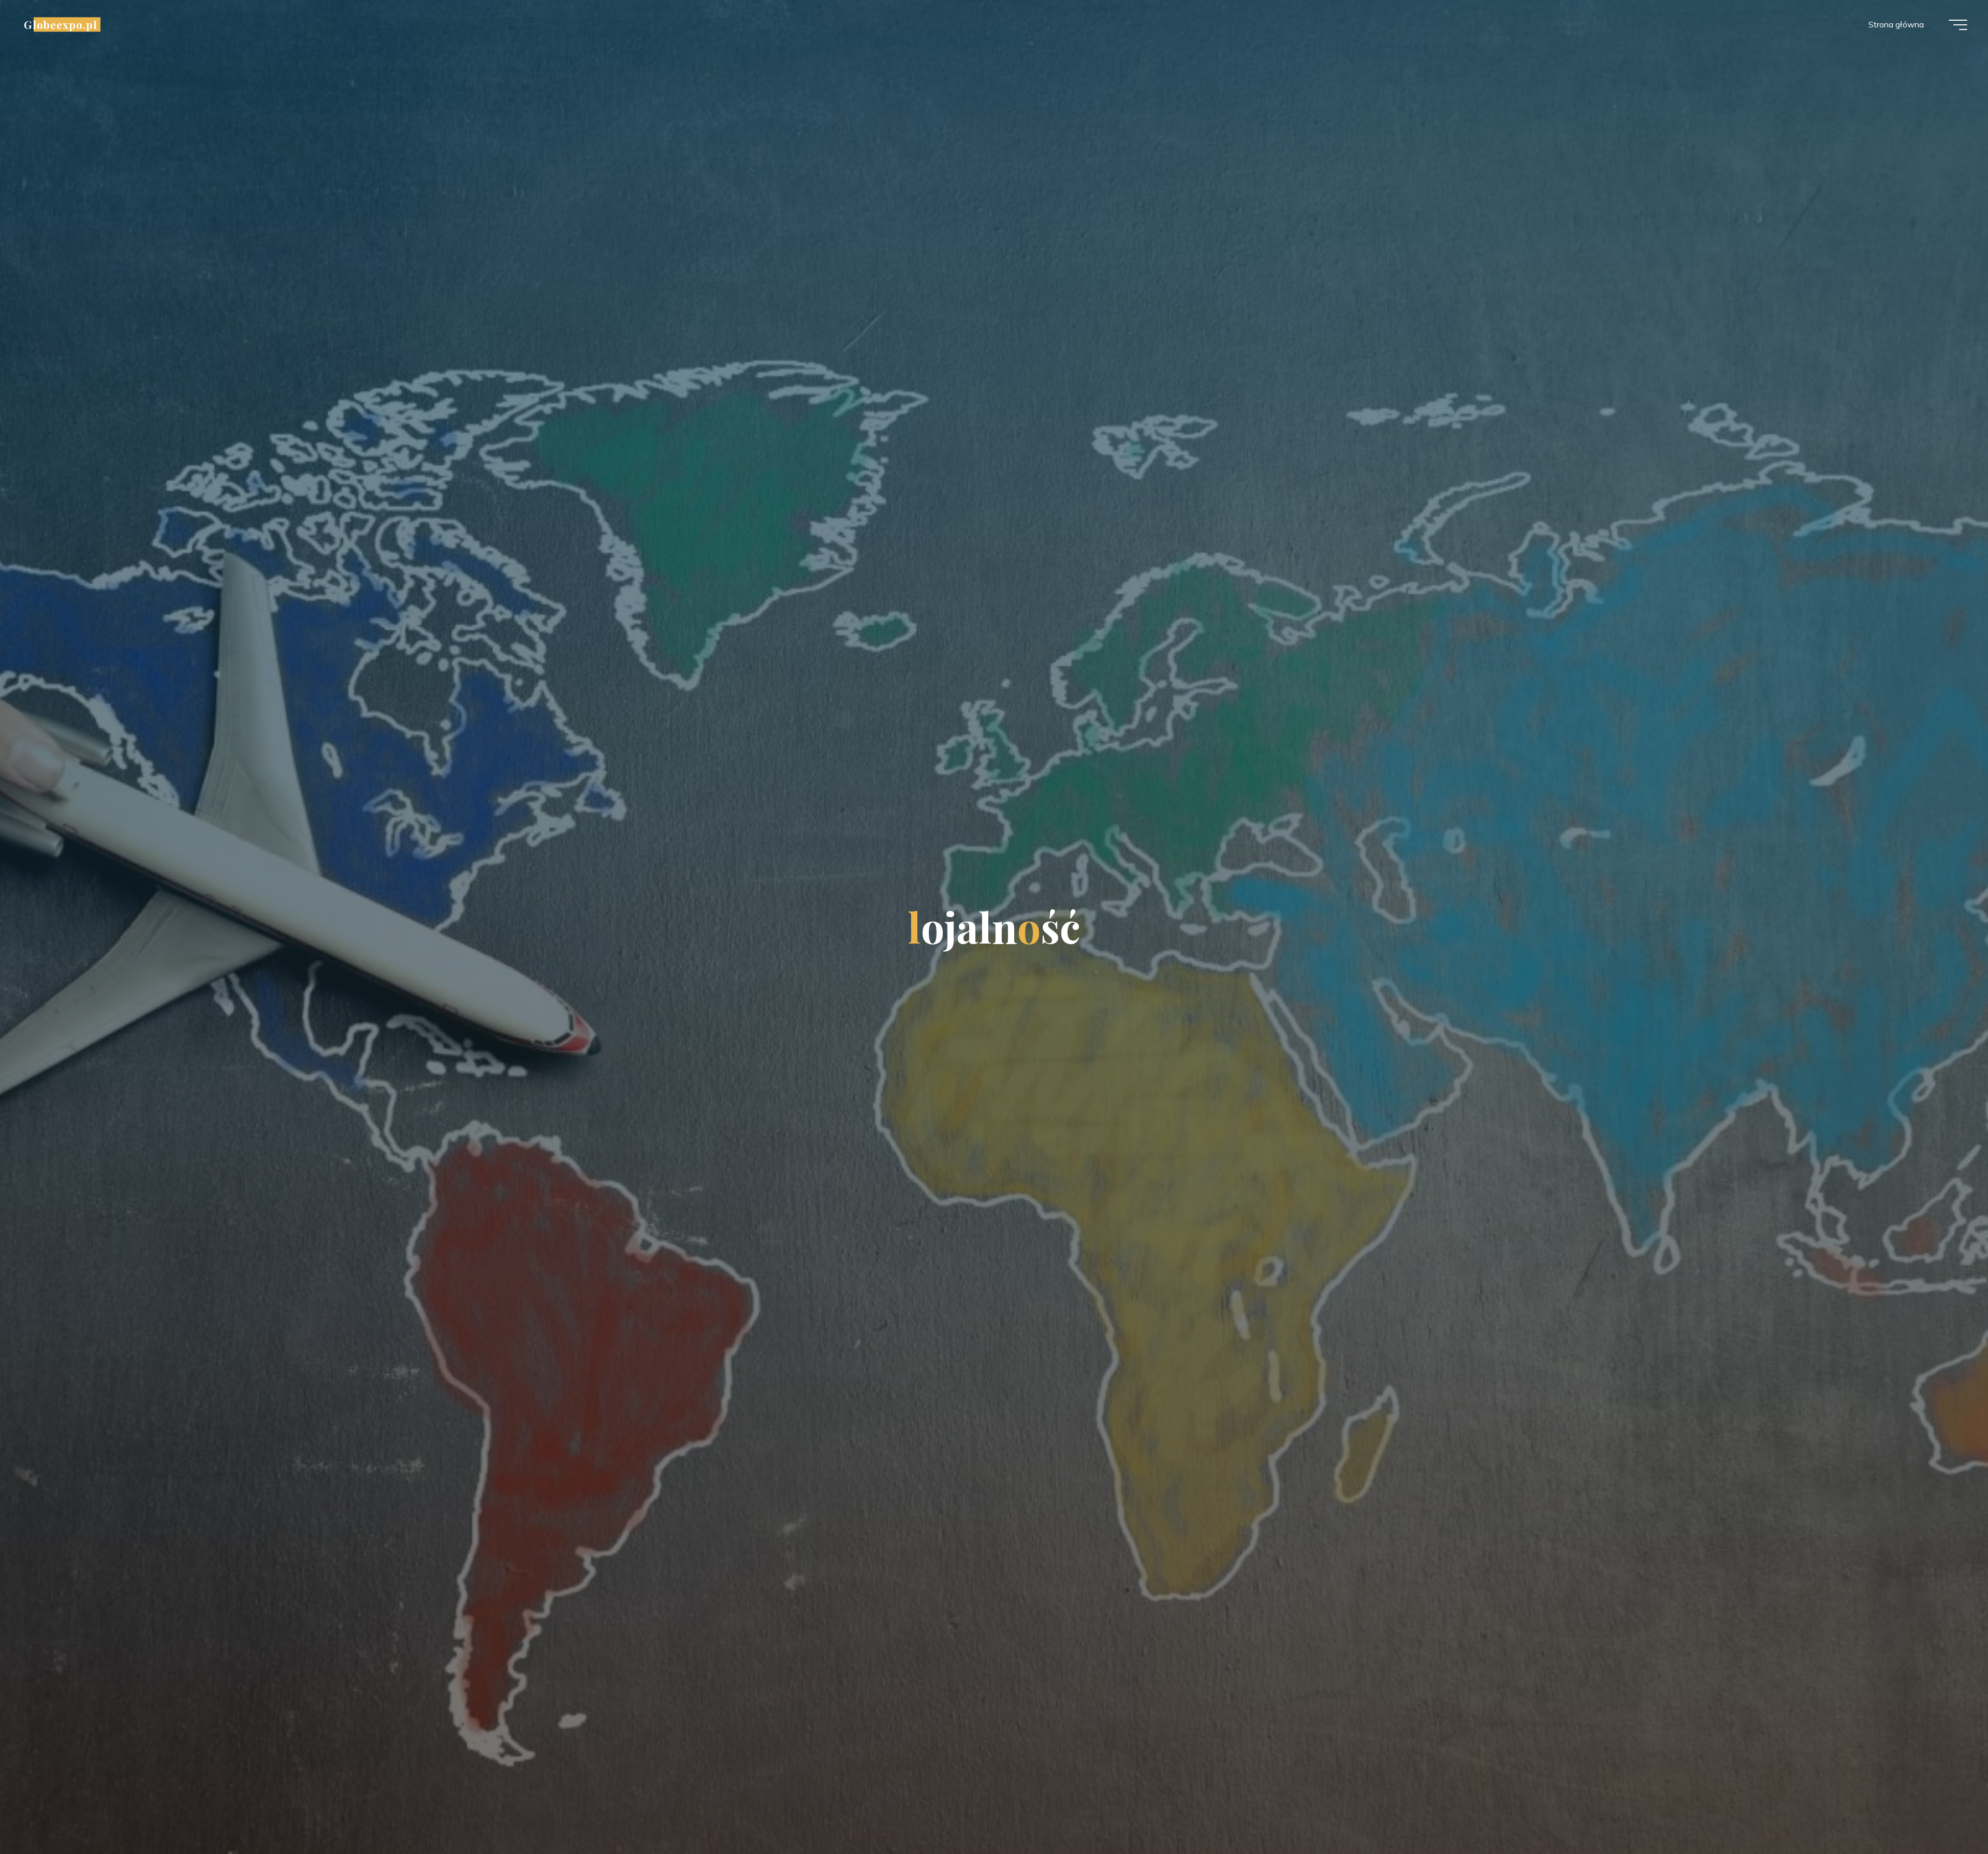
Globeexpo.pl (61, 24)
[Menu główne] (1958, 25)
